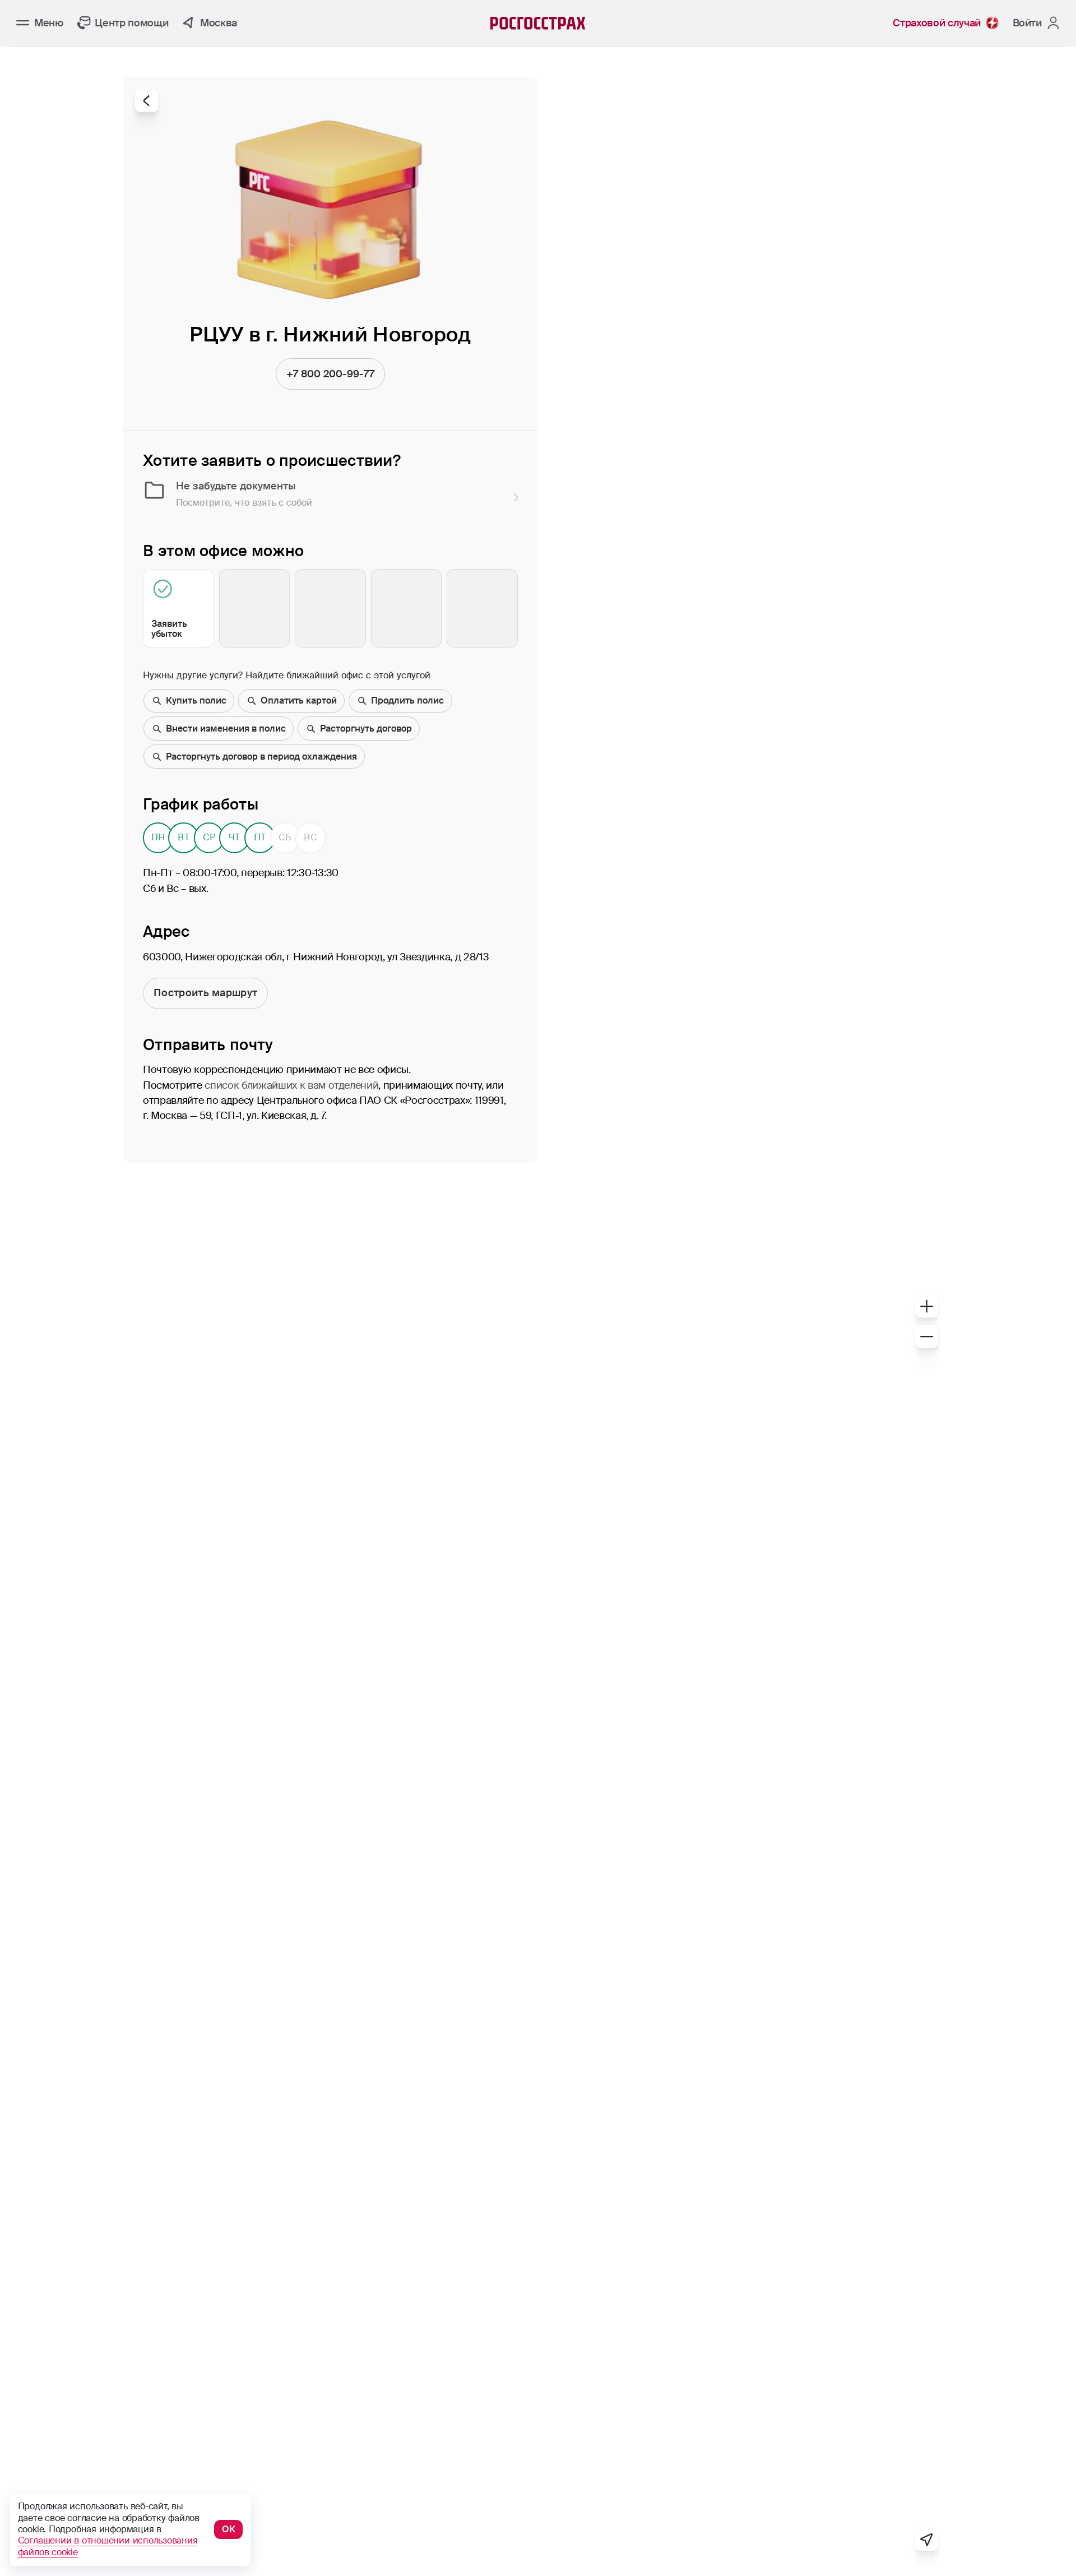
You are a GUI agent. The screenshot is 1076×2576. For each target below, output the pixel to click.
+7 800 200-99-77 (330, 374)
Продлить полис (407, 700)
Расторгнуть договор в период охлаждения (261, 757)
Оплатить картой (299, 700)
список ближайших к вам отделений (291, 1085)
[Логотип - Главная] (538, 23)
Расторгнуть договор (366, 729)
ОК (229, 2529)
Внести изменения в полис (226, 729)
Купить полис (196, 700)
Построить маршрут (205, 993)
